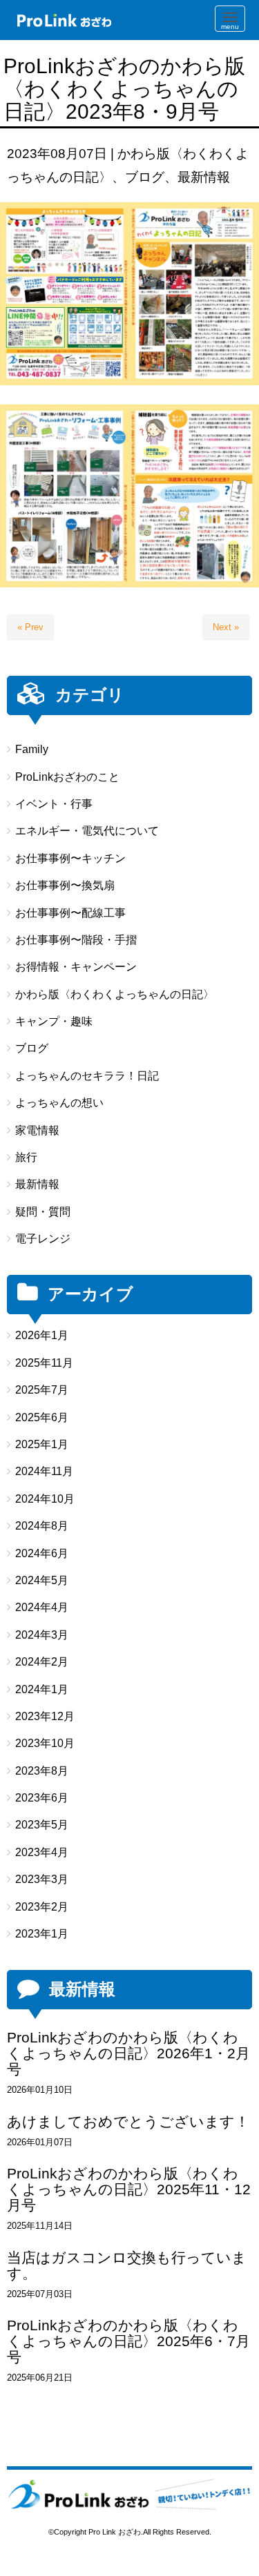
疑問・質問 (43, 1212)
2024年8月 (42, 1526)
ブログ (145, 177)
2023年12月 (45, 1716)
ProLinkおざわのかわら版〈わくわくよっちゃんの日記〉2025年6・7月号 (128, 2341)
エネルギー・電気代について (87, 831)
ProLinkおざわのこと (67, 777)
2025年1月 (42, 1444)
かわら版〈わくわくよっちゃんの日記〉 (115, 994)
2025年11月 (44, 1363)
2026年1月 (42, 1335)
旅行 (26, 1157)
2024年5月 (42, 1580)
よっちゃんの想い (59, 1103)
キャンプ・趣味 (54, 1021)
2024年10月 (45, 1499)
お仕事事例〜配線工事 (70, 913)
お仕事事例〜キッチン (70, 858)
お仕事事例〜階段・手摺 (76, 940)
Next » (226, 627)
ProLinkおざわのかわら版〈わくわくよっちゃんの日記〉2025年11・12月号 (129, 2189)
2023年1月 (42, 1934)
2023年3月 (42, 1879)
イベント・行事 (54, 804)
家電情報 (37, 1130)
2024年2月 (42, 1662)
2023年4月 (42, 1852)
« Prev (30, 627)
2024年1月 (42, 1689)
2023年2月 (42, 1907)
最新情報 (204, 177)
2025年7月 (42, 1390)
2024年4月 (42, 1607)
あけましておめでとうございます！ (128, 2121)
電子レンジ (43, 1239)
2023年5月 (42, 1825)
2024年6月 (42, 1553)
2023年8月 (42, 1771)
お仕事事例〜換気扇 (65, 885)
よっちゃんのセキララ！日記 (87, 1076)
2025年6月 (42, 1417)
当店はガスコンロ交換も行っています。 (127, 2265)
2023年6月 (42, 1798)
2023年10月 (45, 1743)
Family (32, 749)
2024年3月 (42, 1635)
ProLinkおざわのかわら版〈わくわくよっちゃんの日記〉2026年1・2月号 (128, 2053)
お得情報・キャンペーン (76, 967)
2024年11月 (44, 1471)
